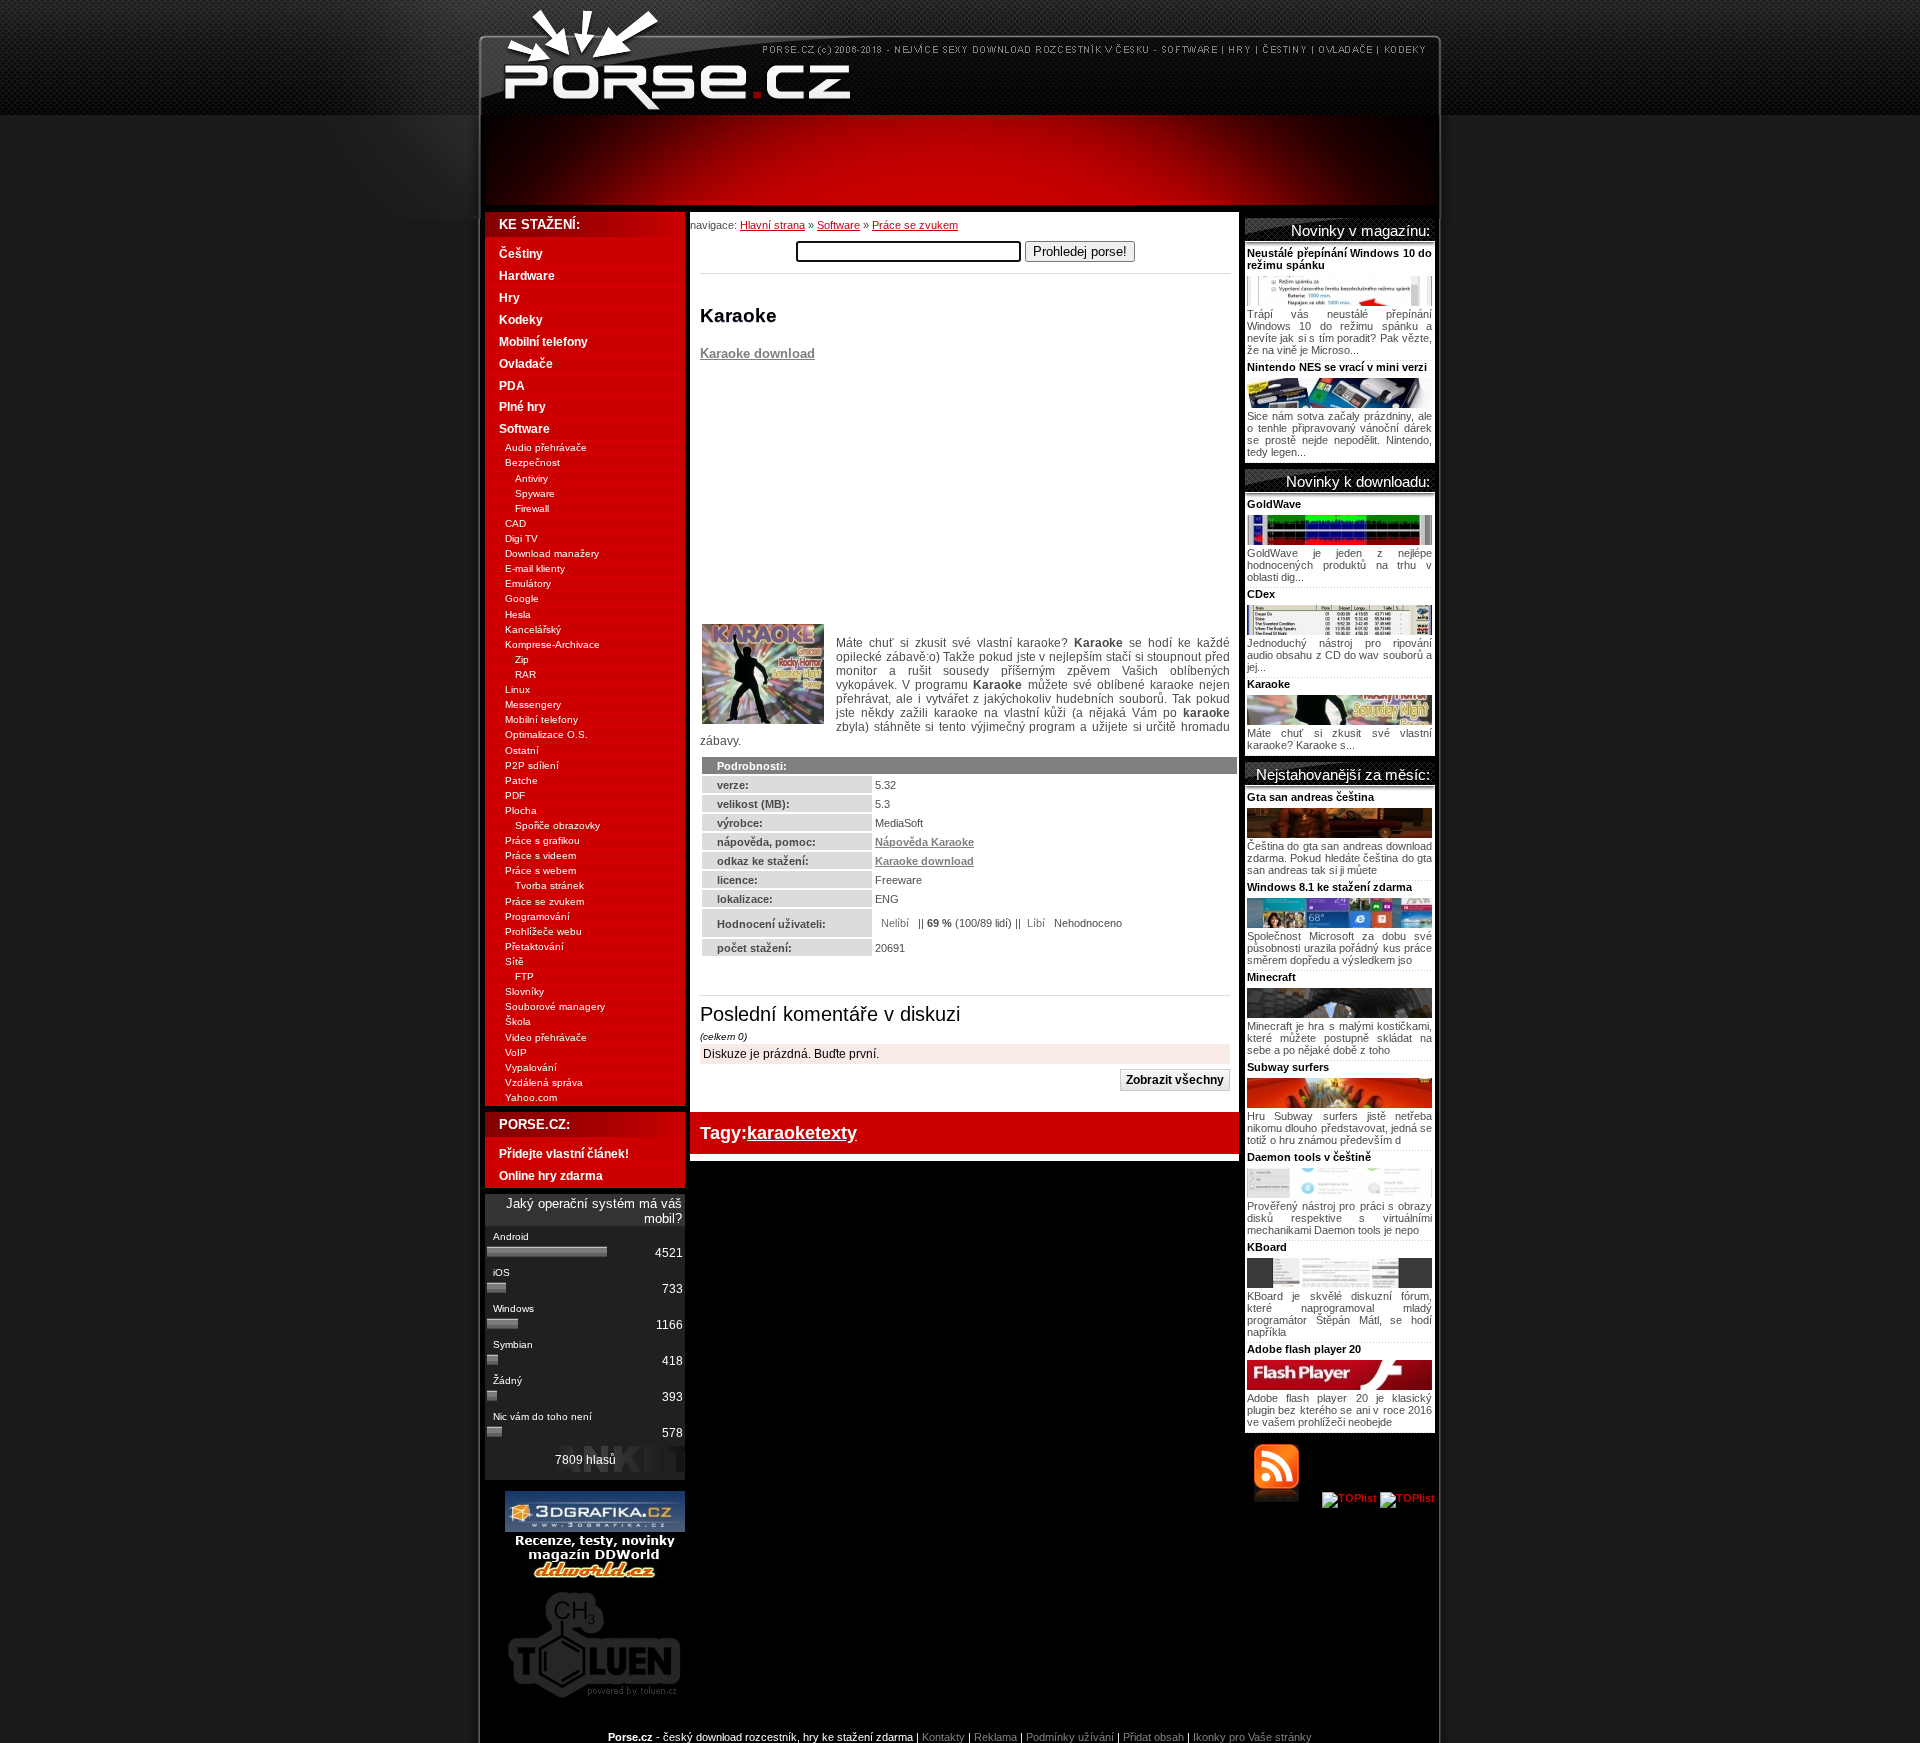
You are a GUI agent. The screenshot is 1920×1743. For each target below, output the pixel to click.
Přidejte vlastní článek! (564, 1154)
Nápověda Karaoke (924, 842)
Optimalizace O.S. (546, 734)
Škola (518, 1021)
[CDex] (1339, 631)
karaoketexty (802, 1132)
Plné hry (522, 407)
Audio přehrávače (546, 447)
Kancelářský (533, 629)
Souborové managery (555, 1006)
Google (522, 598)
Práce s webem (540, 870)
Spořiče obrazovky (557, 825)
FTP (524, 976)
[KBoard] (1339, 1284)
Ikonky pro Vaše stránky (1252, 1737)
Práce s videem (540, 855)
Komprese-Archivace (552, 644)
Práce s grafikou (542, 840)
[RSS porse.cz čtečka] (1286, 1498)
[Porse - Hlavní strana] (960, 109)
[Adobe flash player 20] (1339, 1386)
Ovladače (526, 364)
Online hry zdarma (551, 1176)
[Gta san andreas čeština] (1339, 834)
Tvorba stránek (549, 885)
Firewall (532, 508)
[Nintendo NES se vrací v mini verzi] (1339, 404)
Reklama (995, 1737)
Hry (509, 298)
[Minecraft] (1339, 1014)
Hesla (518, 614)
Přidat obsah (1153, 1737)
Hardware (527, 276)
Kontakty (943, 1737)
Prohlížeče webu (543, 931)
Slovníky (524, 991)
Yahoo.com (531, 1097)
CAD (515, 523)
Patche (521, 780)
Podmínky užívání (1070, 1737)
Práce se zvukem (915, 225)
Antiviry (531, 478)
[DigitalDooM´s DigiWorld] (595, 1575)
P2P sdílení (532, 765)
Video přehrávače (546, 1037)
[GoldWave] (1339, 541)
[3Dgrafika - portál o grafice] (595, 1528)
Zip (522, 659)
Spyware (535, 493)
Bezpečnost (532, 462)
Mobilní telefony (543, 342)
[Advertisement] (960, 160)
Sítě (514, 961)
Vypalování (531, 1067)
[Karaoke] (1339, 721)
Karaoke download (757, 353)
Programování (537, 916)
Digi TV (521, 538)
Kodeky (521, 320)
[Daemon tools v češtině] (1339, 1194)
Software (838, 225)
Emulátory (528, 583)
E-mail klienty (535, 568)
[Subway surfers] (1339, 1104)
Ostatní (522, 750)
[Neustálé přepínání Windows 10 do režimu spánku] (1339, 302)
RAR (525, 674)
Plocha (521, 810)
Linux (517, 689)
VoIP (516, 1052)
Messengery (533, 704)
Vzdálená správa (544, 1082)
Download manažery (552, 553)
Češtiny (521, 254)
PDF (515, 795)
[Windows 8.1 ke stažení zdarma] (1339, 924)
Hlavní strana (772, 225)
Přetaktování (534, 946)
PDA (512, 386)
